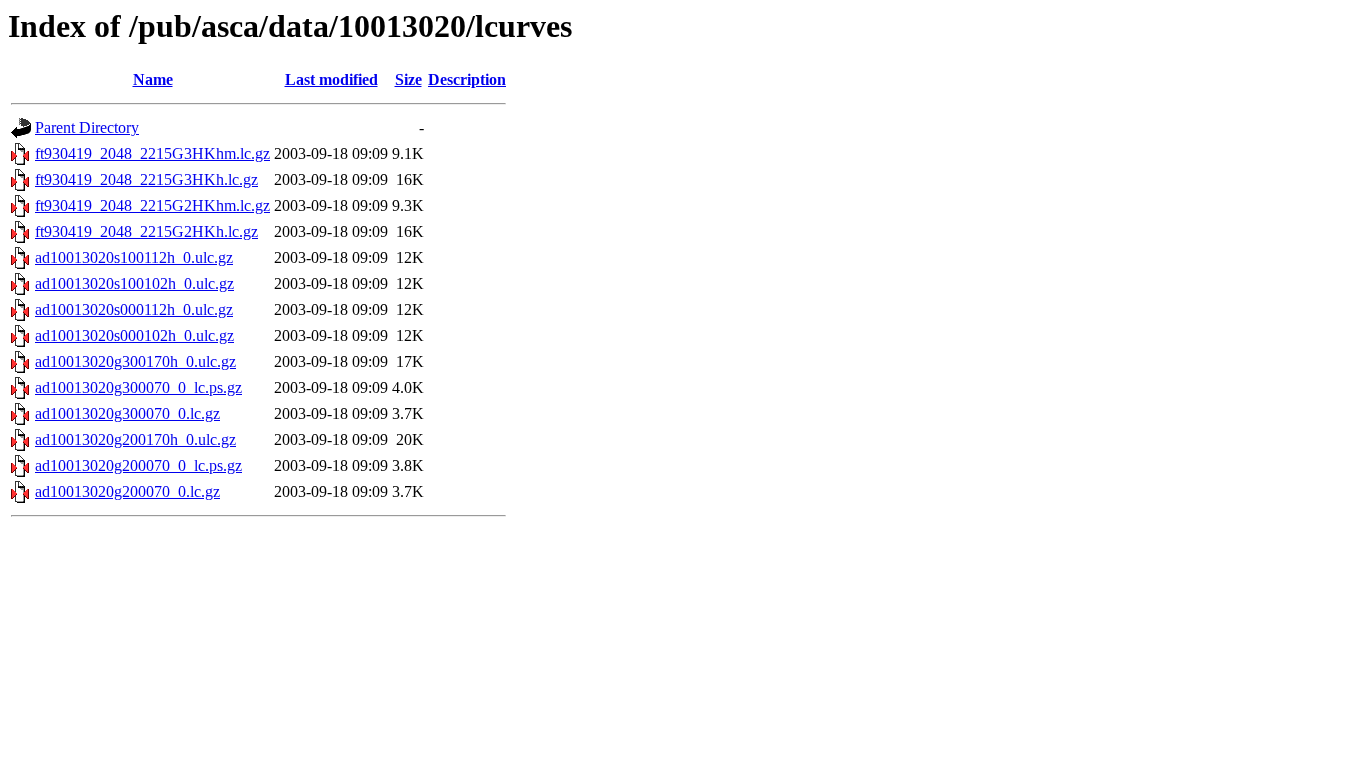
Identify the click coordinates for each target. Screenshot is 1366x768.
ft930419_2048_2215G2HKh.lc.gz (146, 231)
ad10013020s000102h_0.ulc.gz (134, 335)
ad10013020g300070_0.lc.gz (127, 413)
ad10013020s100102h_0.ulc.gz (134, 283)
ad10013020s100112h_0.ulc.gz (134, 257)
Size (408, 79)
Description (467, 79)
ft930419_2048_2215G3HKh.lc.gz (146, 179)
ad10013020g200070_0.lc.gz (127, 491)
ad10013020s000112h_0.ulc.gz (134, 309)
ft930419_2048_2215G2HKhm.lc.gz (152, 205)
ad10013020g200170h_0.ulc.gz (135, 439)
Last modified (331, 79)
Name (153, 79)
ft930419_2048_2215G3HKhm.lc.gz (152, 153)
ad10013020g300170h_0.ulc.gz (135, 361)
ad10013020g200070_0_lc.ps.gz (138, 465)
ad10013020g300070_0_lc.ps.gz (138, 387)
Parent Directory (87, 127)
